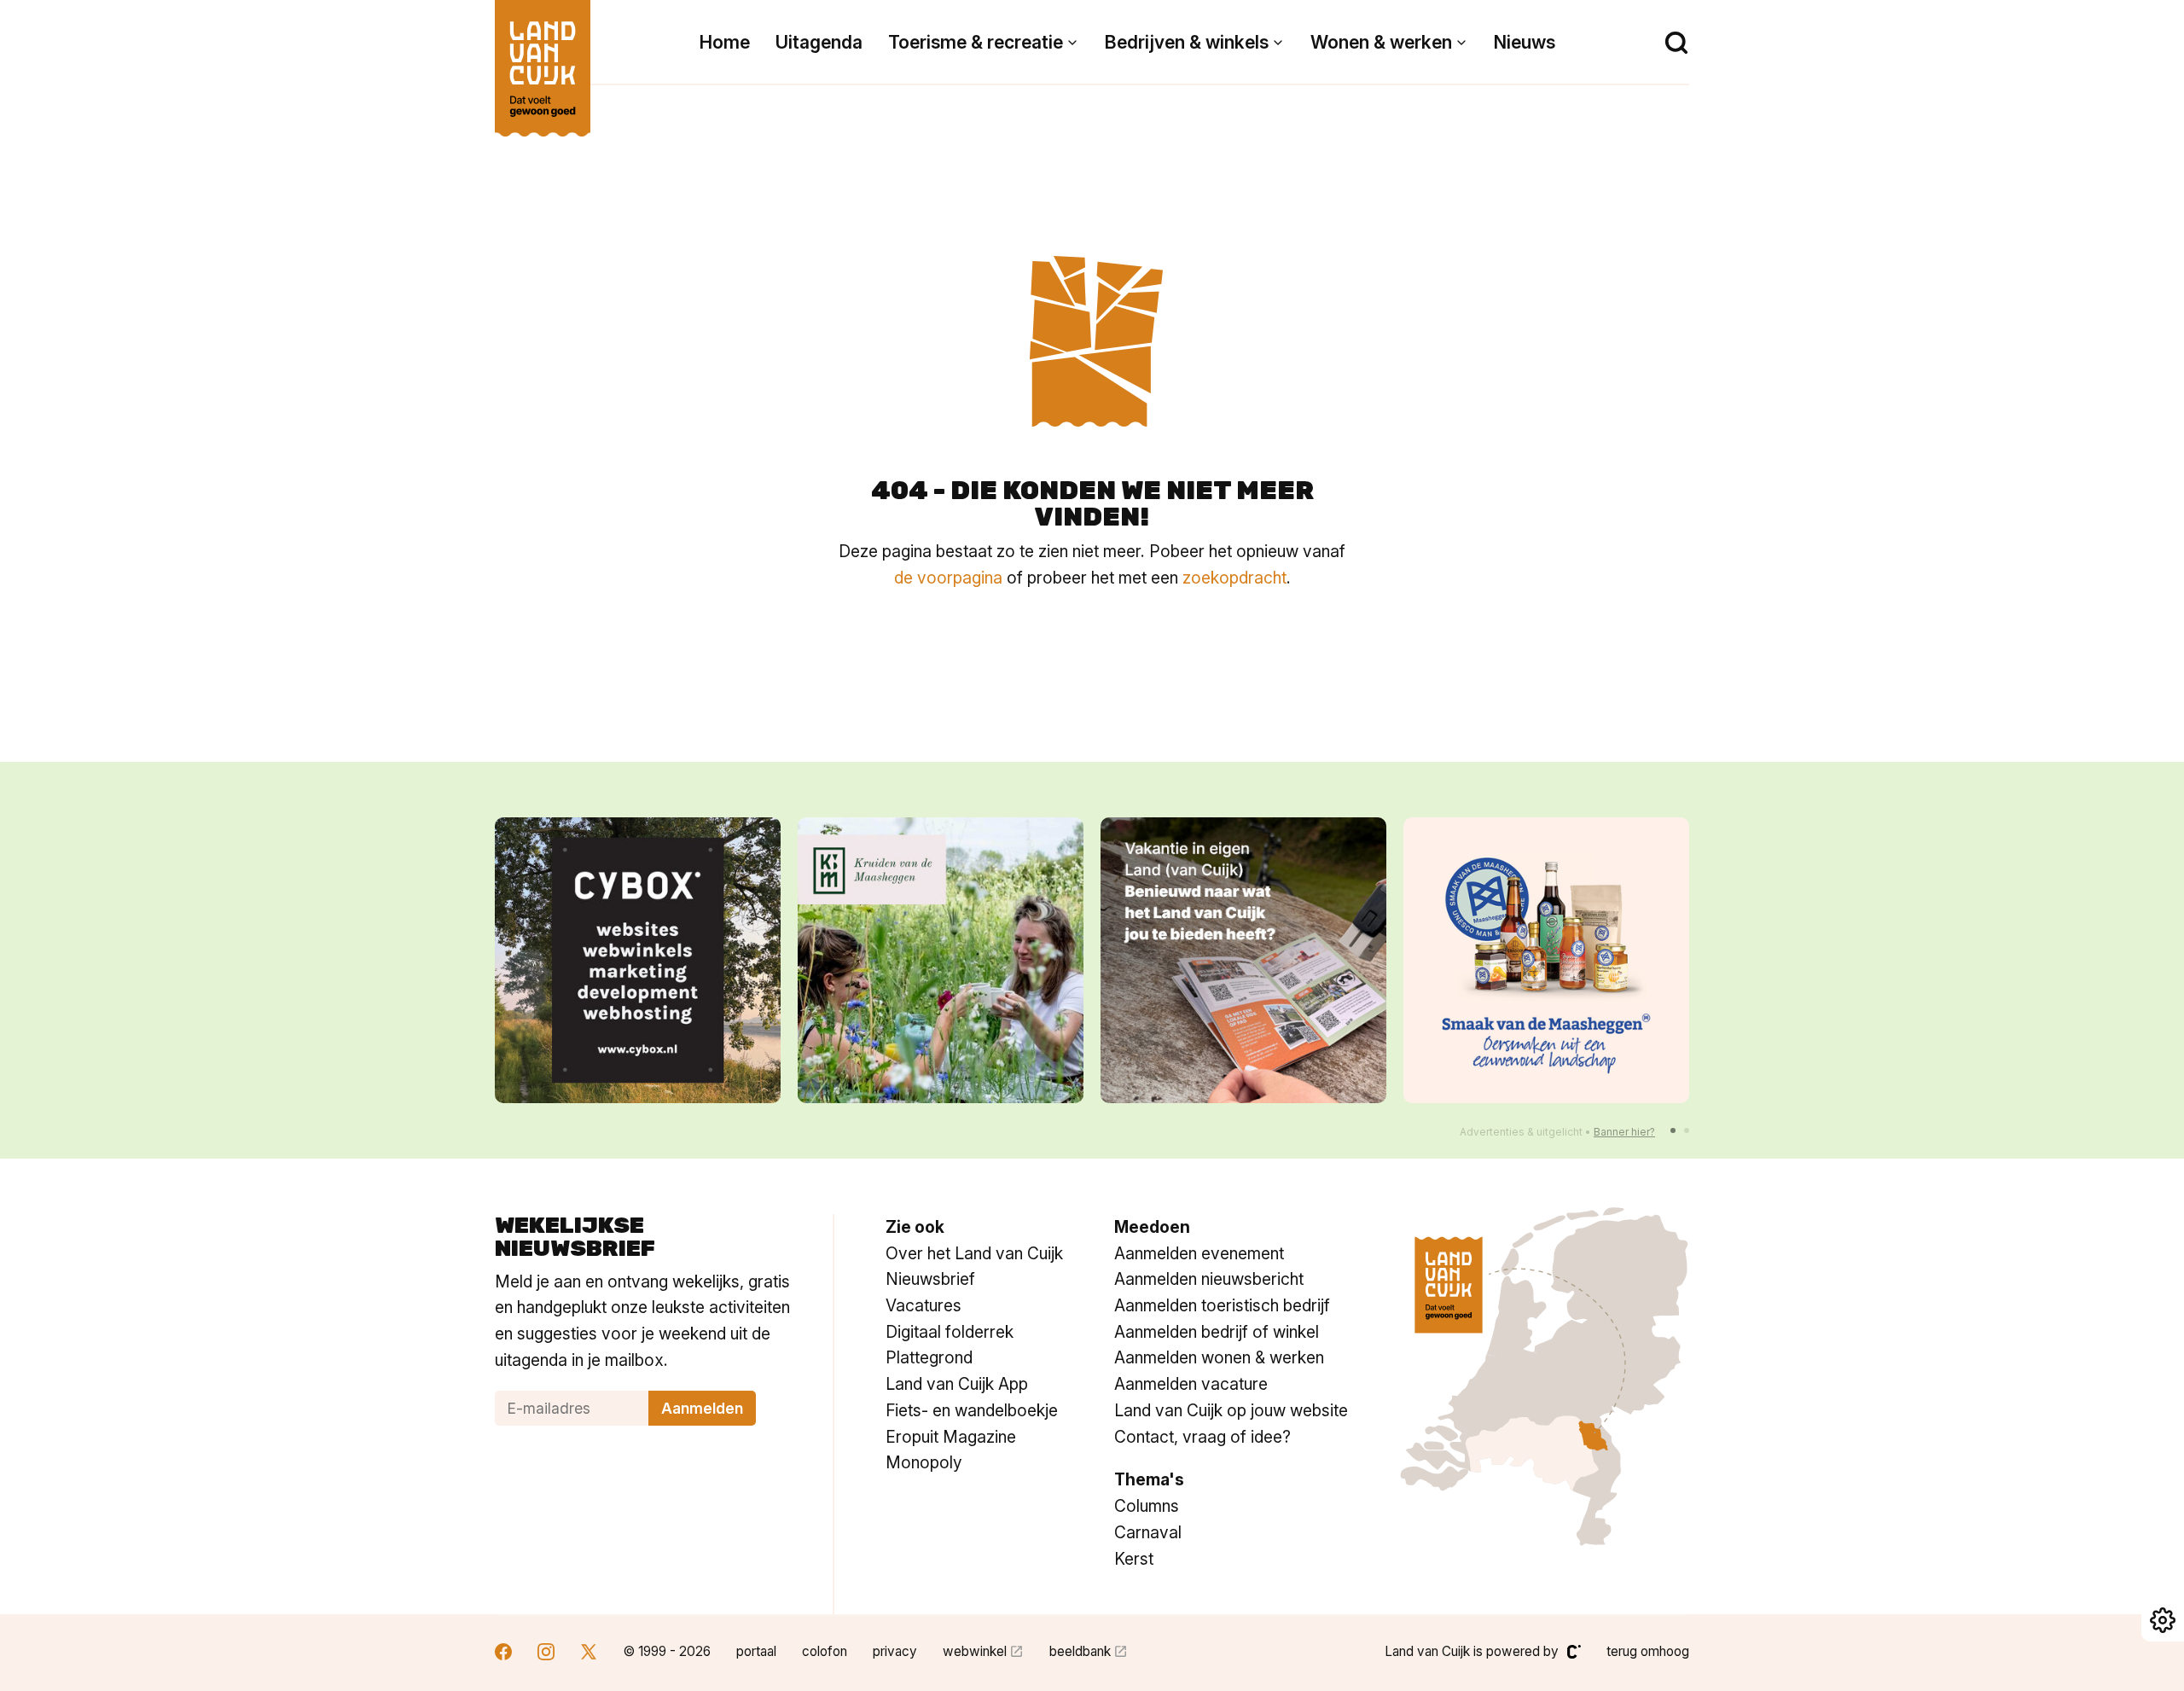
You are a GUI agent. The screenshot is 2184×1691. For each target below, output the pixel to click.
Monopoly (924, 1462)
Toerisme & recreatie (976, 42)
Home (725, 42)
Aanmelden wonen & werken (1219, 1357)
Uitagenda (819, 42)
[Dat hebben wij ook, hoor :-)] (1243, 960)
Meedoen (1152, 1227)
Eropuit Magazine (951, 1437)
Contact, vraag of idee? (1202, 1437)
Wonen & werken (1381, 42)
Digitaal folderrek (950, 1332)
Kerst (1134, 1559)
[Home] (543, 60)
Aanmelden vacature (1191, 1384)
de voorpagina (948, 578)
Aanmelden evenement (1199, 1253)
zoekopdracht (1234, 578)
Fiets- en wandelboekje (972, 1410)
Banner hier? (1624, 1132)
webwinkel (975, 1651)
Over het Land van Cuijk (974, 1253)
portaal (756, 1651)
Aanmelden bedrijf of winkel (1217, 1332)
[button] (1673, 1130)
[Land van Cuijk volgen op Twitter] (589, 1654)
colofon (825, 1651)
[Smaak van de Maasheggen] (1546, 960)
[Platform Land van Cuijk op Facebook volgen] (503, 1654)
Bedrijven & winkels (1187, 42)
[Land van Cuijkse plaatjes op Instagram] (546, 1654)
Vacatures (924, 1305)
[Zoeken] (1676, 43)
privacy (895, 1651)
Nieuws (1525, 42)
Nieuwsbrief (930, 1279)
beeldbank (1080, 1651)
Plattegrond (929, 1357)
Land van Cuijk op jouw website (1231, 1410)
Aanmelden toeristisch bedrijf (1222, 1305)
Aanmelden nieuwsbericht (1209, 1279)
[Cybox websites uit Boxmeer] (638, 960)
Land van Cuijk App (957, 1384)
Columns (1147, 1506)
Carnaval (1148, 1532)
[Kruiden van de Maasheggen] (941, 960)
